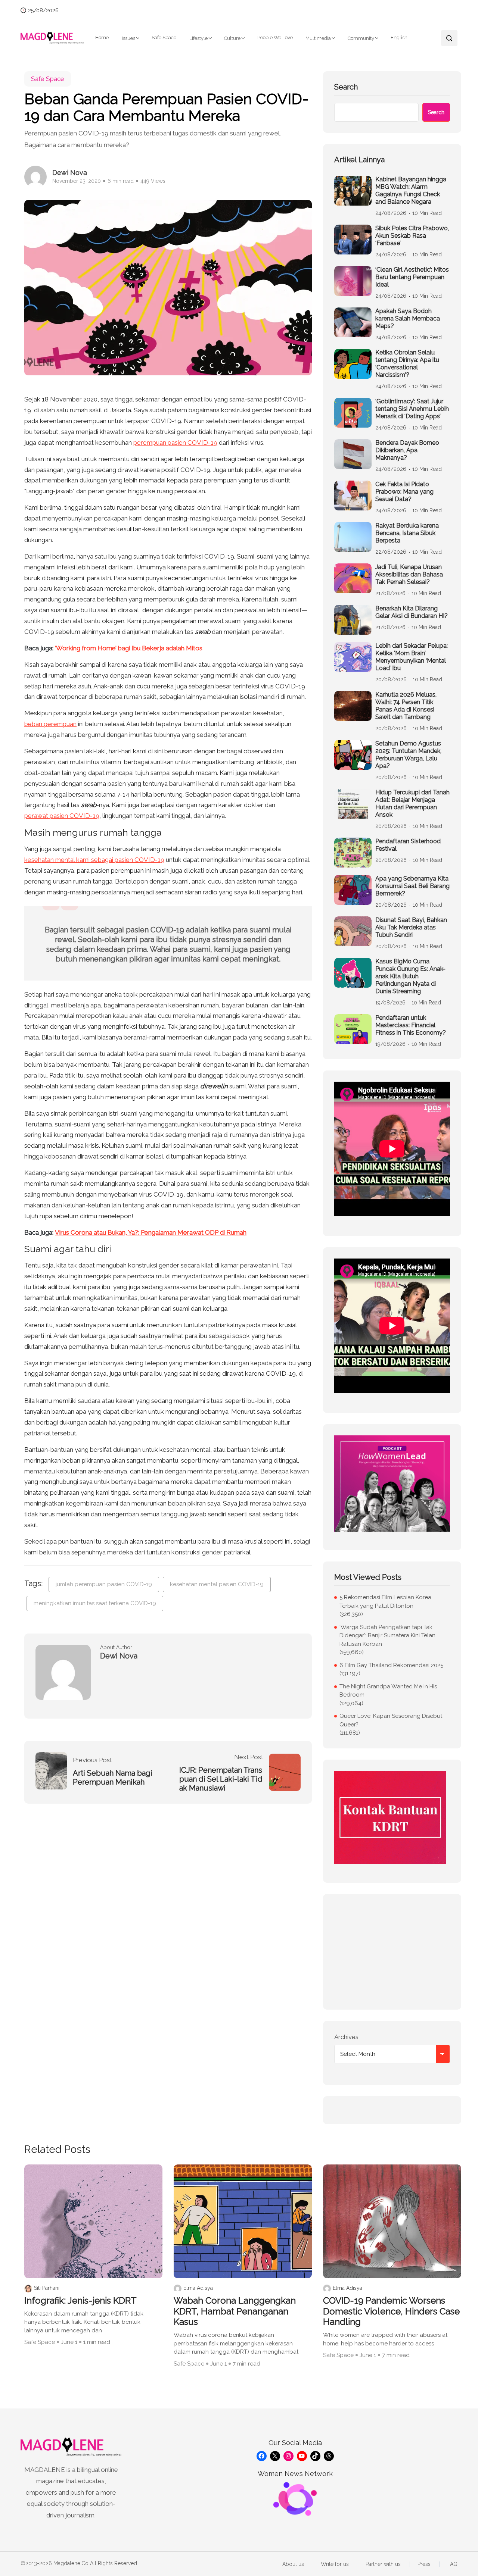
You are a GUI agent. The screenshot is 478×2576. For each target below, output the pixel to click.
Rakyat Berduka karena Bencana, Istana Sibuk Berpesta (407, 533)
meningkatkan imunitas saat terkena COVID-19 (95, 1603)
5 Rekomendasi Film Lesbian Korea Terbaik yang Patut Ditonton (385, 1602)
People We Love (275, 37)
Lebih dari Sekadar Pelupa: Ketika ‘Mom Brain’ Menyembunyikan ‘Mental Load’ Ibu (412, 657)
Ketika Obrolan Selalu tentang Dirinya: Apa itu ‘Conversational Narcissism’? (407, 364)
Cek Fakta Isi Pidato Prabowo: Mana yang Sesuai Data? (404, 492)
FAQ (452, 2564)
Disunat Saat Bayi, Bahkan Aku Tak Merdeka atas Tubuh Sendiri (411, 927)
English (399, 37)
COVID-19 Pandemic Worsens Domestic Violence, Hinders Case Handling (391, 2311)
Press (424, 2564)
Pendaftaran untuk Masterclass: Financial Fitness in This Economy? (411, 1025)
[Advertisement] (392, 1952)
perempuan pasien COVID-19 (175, 443)
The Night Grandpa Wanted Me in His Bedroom (388, 1691)
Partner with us (383, 2564)
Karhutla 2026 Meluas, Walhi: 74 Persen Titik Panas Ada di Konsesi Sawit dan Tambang (406, 706)
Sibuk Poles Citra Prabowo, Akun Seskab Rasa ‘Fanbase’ (412, 236)
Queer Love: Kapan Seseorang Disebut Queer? (391, 1720)
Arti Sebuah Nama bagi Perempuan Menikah (113, 1778)
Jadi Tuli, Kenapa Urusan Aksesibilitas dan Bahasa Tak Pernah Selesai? (409, 574)
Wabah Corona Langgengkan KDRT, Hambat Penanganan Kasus (235, 2311)
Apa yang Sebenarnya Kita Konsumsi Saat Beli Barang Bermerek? (412, 886)
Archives (346, 2037)
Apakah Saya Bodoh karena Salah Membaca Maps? (408, 318)
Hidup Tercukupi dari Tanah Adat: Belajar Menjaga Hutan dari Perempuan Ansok (412, 804)
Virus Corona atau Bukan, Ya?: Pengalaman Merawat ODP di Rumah (151, 1232)
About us (293, 2564)
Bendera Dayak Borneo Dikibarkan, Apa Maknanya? (407, 450)
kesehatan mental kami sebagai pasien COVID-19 (94, 860)
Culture (232, 38)
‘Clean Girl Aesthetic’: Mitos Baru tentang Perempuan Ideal (412, 277)
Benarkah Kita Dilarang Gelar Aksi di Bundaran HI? (412, 612)
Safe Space (164, 37)
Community (361, 38)
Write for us (335, 2564)
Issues (128, 38)
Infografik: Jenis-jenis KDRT (80, 2301)
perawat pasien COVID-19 (62, 816)
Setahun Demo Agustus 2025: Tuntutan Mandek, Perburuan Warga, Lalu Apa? (408, 755)
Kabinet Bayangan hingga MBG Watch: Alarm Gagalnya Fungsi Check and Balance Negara (411, 190)
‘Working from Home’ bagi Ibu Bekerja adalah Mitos (129, 648)
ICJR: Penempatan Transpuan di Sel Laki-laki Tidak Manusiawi (221, 1779)
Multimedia (318, 38)
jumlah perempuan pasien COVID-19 (104, 1584)
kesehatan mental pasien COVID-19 (217, 1584)
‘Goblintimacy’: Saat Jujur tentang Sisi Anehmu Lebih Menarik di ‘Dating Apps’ (412, 409)
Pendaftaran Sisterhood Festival (408, 845)
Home (102, 37)
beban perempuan (50, 724)
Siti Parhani (47, 2288)
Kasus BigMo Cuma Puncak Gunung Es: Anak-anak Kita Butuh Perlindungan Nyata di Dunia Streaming (410, 976)
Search (346, 87)
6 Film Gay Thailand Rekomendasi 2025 (391, 1665)
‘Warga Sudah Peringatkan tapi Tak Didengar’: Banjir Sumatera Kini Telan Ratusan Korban (387, 1636)
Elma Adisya (198, 2288)
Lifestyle (198, 38)
